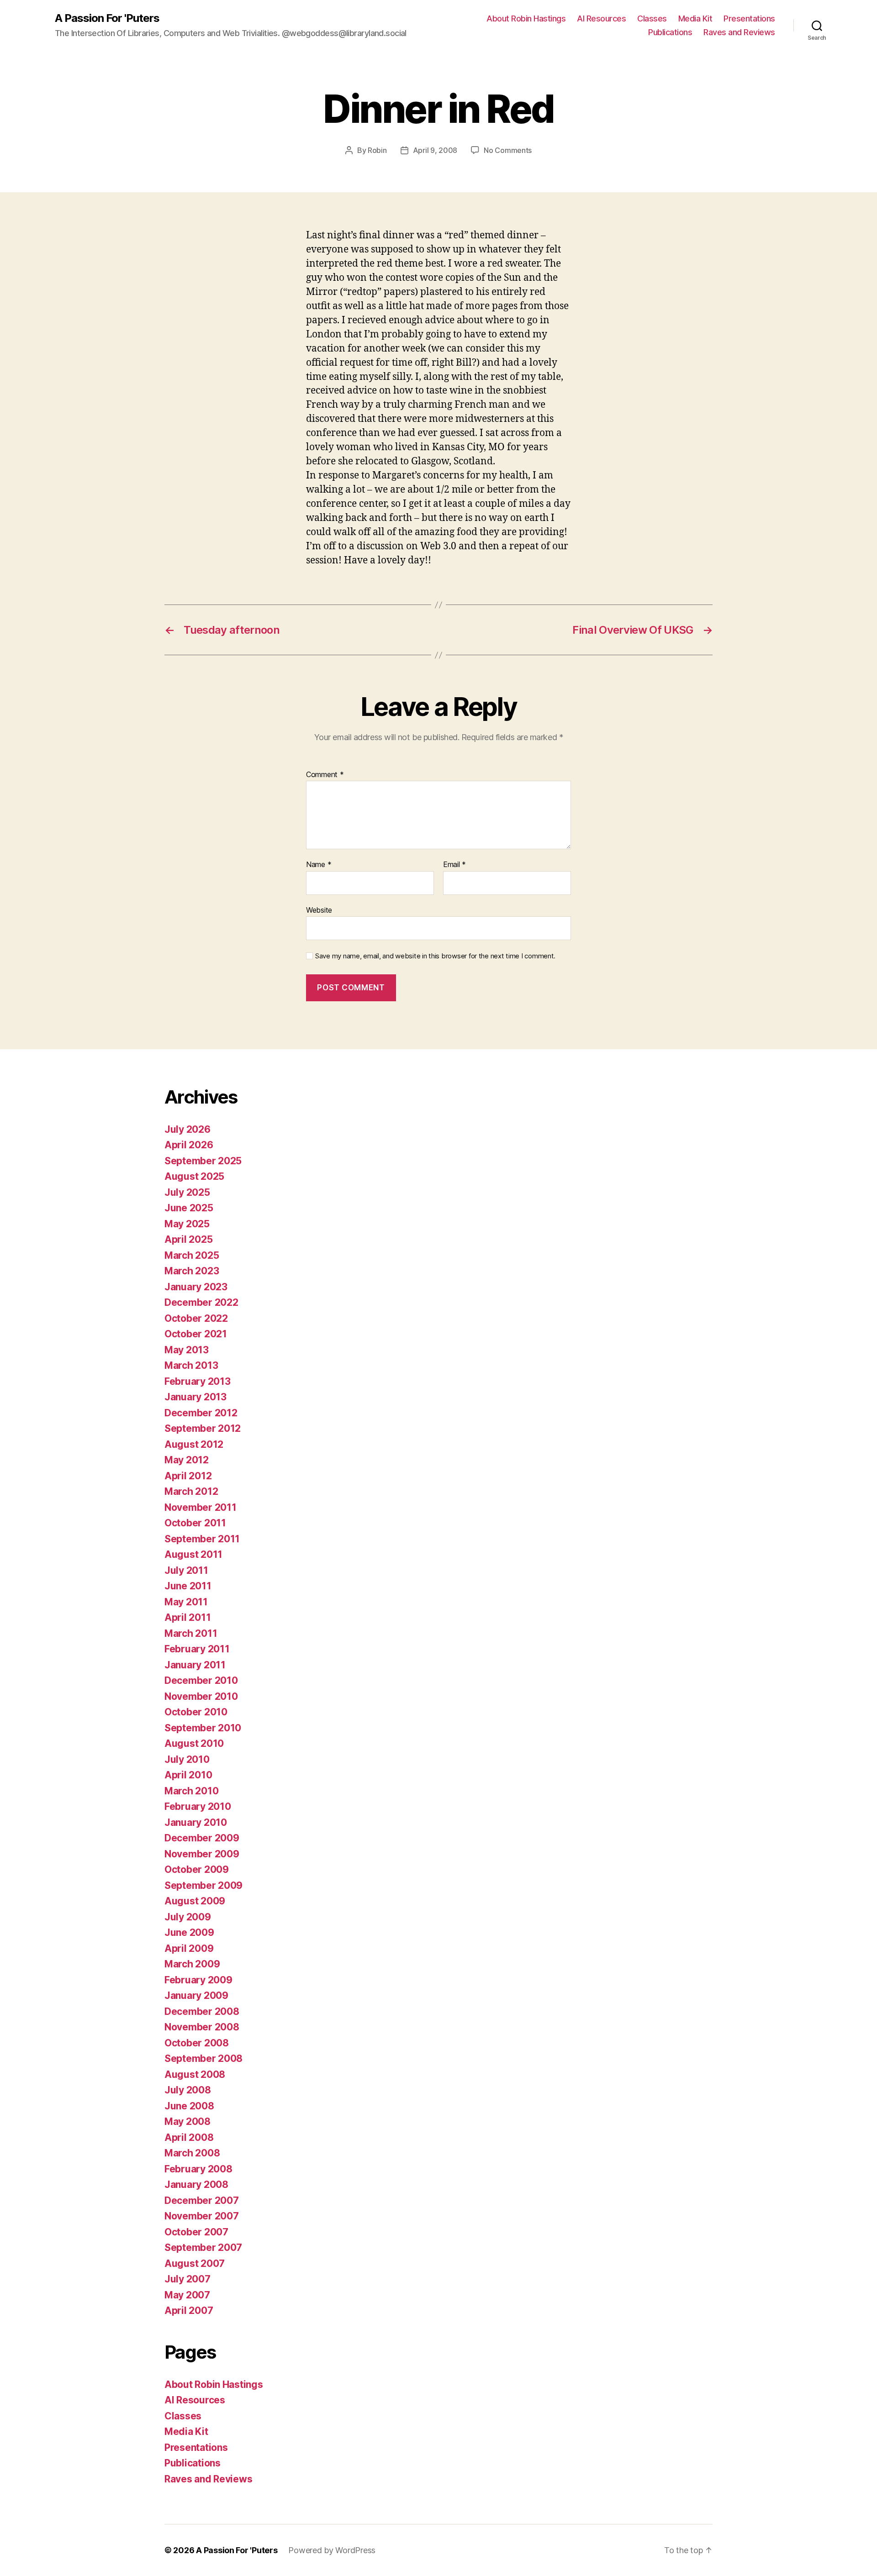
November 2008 (202, 2027)
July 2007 (188, 2279)
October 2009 (197, 1869)
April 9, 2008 (435, 150)
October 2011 (195, 1523)
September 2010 (203, 1728)
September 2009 (203, 1885)
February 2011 (197, 1649)
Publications (670, 32)
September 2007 (203, 2247)
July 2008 (188, 2090)
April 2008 (189, 2137)
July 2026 (188, 1129)
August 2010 (194, 1743)
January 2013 (195, 1397)
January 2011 (195, 1665)
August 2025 (194, 1176)
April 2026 (189, 1145)
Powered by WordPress (332, 2550)
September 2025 (203, 1161)
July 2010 (187, 1759)
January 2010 (196, 1822)
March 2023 (192, 1271)
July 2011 (186, 1570)
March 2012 (191, 1491)
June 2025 (189, 1208)
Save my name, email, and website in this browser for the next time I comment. (435, 956)
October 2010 (196, 1712)
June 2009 (189, 1932)
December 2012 (201, 1413)
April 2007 (189, 2311)
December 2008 (202, 2011)
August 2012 (194, 1444)
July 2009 (188, 1917)
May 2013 (187, 1350)
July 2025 (187, 1192)
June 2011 (188, 1586)
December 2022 (201, 1302)
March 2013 (191, 1365)
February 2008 (198, 2169)
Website (319, 910)
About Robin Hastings (526, 18)
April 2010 (188, 1775)
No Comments (508, 150)
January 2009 (196, 1995)
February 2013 (198, 1381)
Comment (325, 775)
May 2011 (186, 1602)
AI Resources (601, 18)
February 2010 (198, 1806)
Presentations (749, 18)
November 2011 (201, 1507)
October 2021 (196, 1334)
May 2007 (187, 2295)
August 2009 (195, 1901)
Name (319, 865)
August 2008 (195, 2074)
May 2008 (188, 2121)
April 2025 (188, 1239)
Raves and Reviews (739, 32)
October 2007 (196, 2232)
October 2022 (196, 1318)
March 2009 (192, 1964)
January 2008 (196, 2184)
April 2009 (189, 1948)
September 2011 (202, 1539)
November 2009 (202, 1854)
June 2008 (189, 2106)
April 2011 (188, 1617)
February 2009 (198, 1980)
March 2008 (192, 2153)
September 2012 (203, 1428)
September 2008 (203, 2058)
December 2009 (202, 1838)
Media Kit (695, 18)
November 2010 (201, 1696)
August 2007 (195, 2263)
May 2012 (187, 1460)
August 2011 (193, 1554)
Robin (377, 150)
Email (454, 865)
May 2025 (187, 1224)
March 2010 (191, 1791)
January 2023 (196, 1287)
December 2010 (201, 1680)
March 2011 (191, 1633)
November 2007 (202, 2216)
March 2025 (192, 1255)
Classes (652, 18)
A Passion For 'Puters (107, 18)
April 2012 (188, 1476)
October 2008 (197, 2043)
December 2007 (202, 2200)
